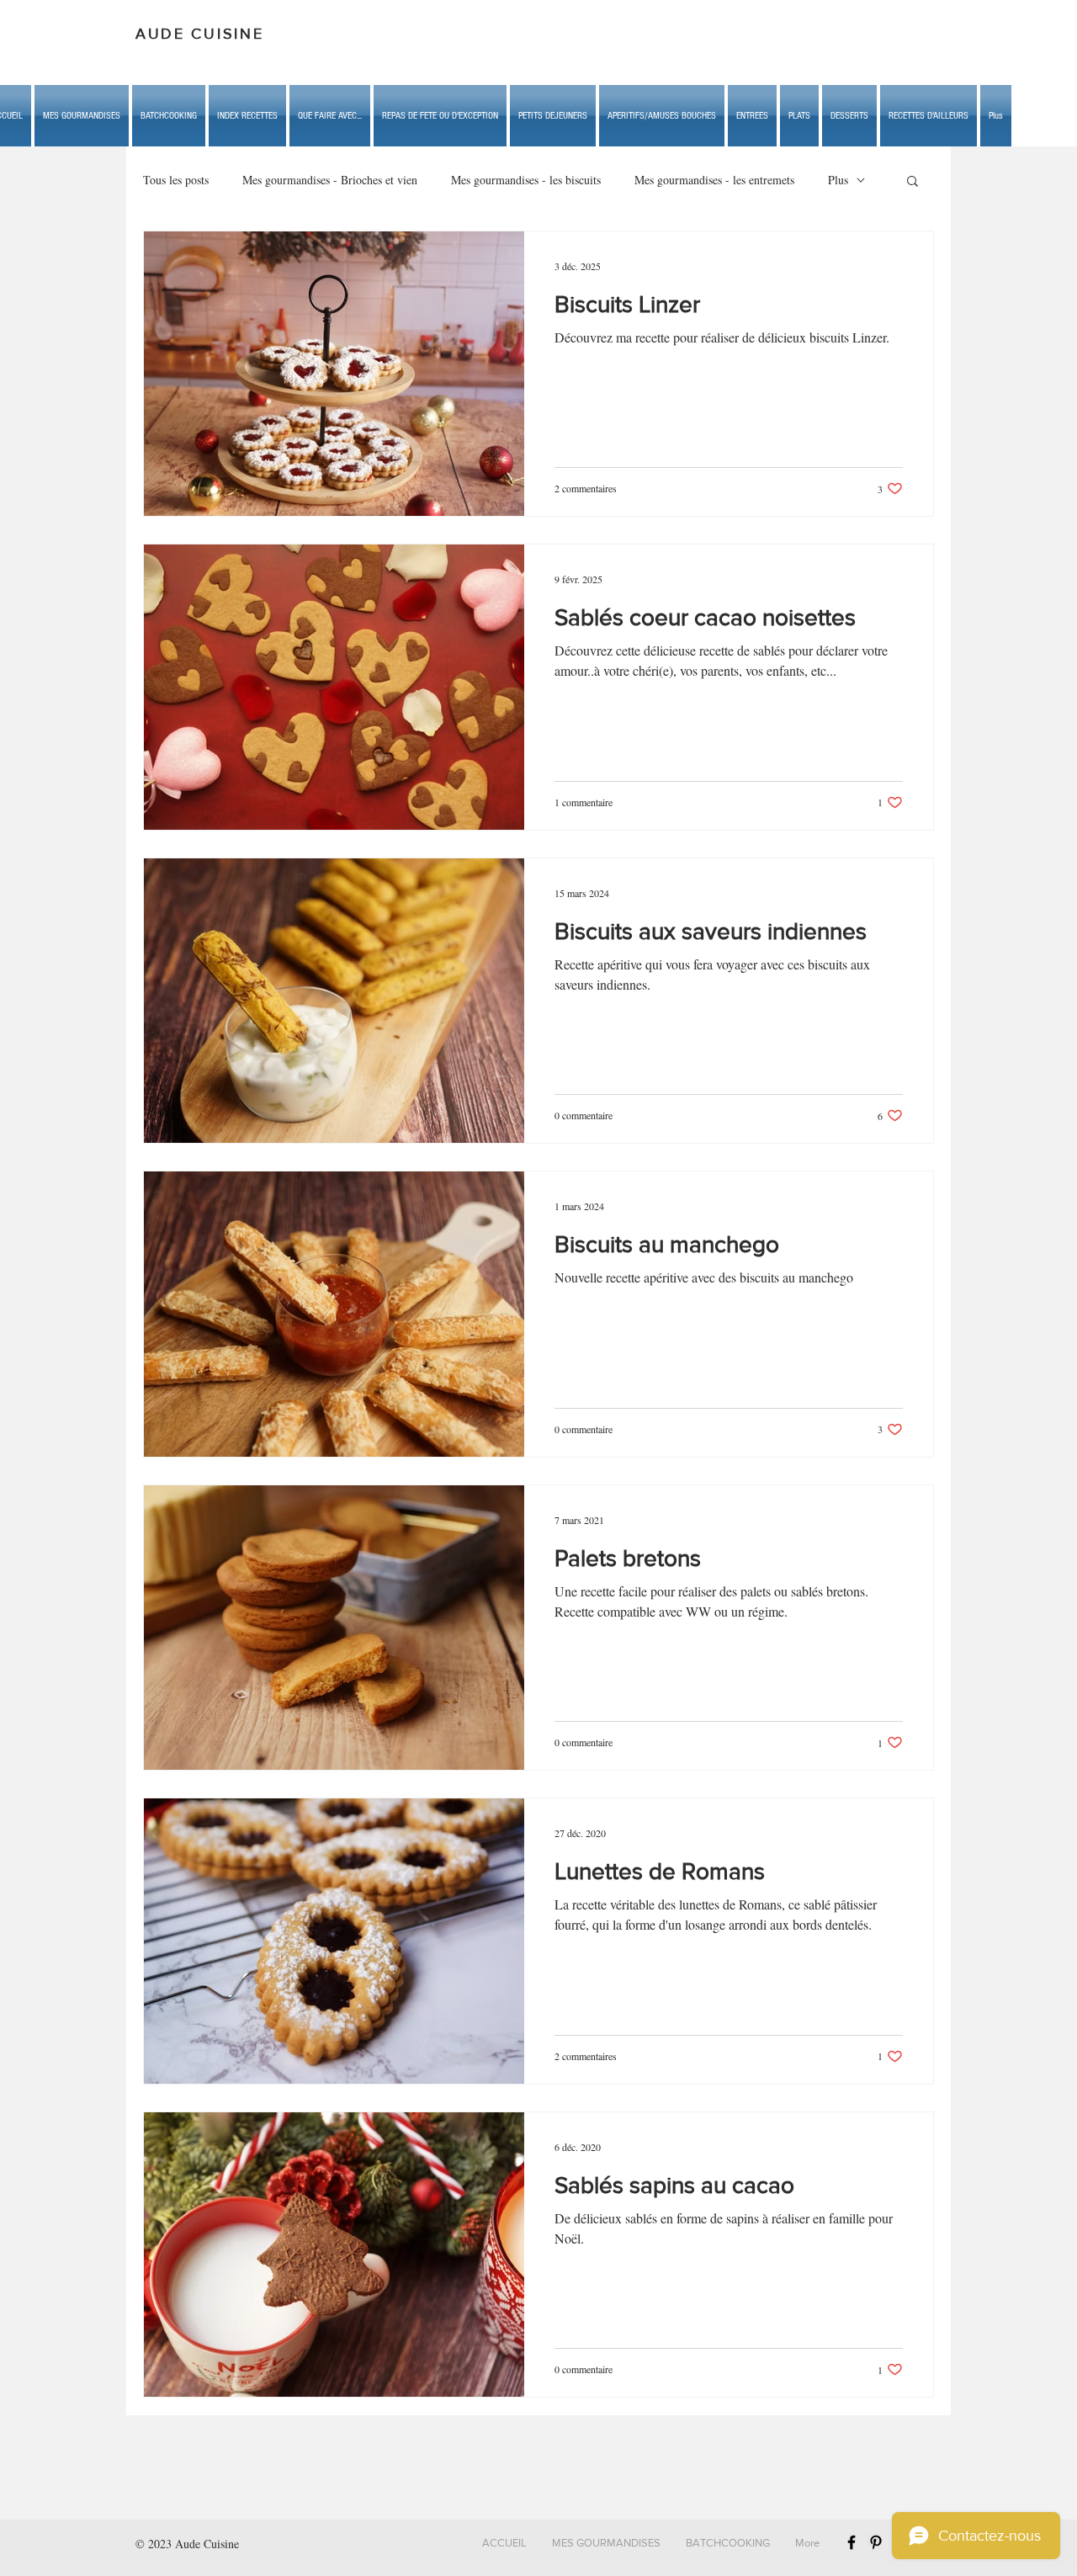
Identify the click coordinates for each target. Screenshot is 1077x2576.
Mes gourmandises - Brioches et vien (330, 180)
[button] (330, 116)
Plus (838, 180)
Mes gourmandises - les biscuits (526, 180)
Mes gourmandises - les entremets (714, 180)
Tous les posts (176, 180)
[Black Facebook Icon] (852, 2542)
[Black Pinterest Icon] (876, 2542)
